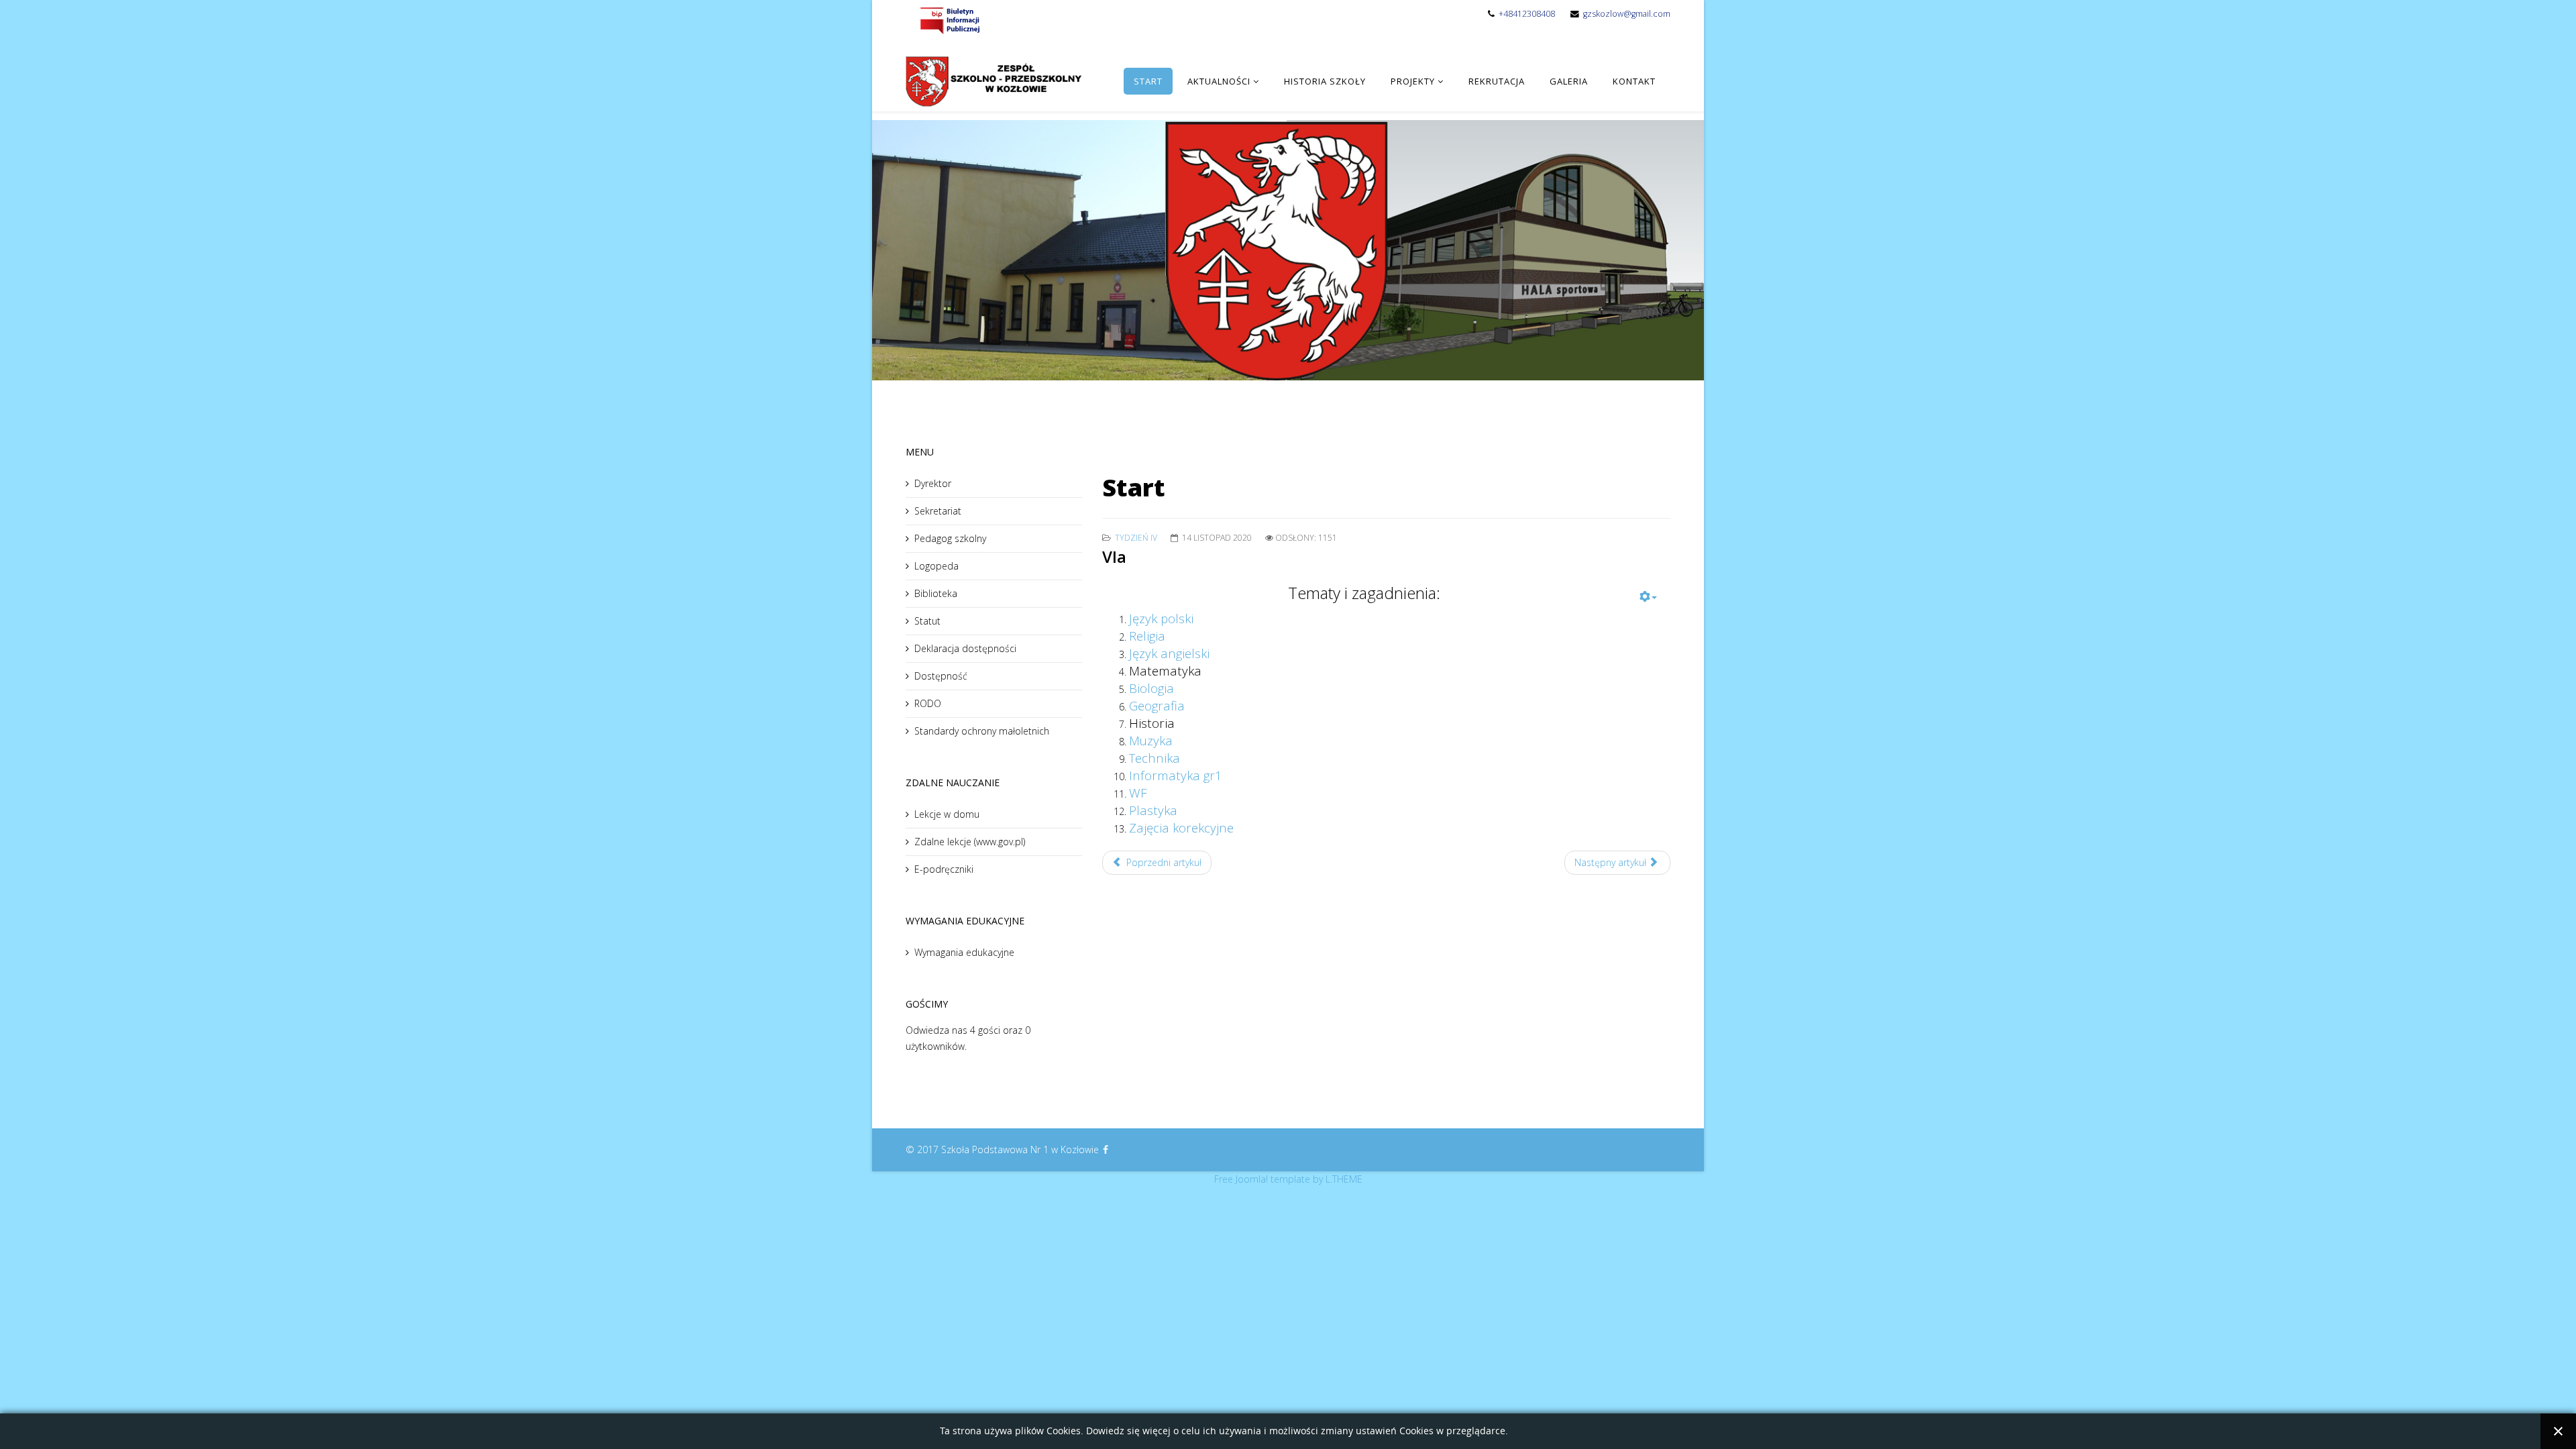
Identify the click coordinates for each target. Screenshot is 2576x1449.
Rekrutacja (1497, 81)
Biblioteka (936, 593)
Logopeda (936, 566)
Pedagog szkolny (950, 538)
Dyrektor (933, 483)
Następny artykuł (1612, 862)
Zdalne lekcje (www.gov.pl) (970, 842)
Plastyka (1153, 810)
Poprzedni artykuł (1163, 862)
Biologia (1151, 688)
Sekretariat (938, 511)
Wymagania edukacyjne (964, 952)
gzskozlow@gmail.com (1627, 14)
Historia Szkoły (1325, 81)
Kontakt (1634, 81)
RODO (928, 703)
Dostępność (941, 676)
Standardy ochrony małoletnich (982, 731)
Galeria (1569, 81)
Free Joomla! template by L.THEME (1288, 1179)
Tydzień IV (1136, 538)
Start (1148, 81)
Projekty (1413, 81)
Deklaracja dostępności (965, 648)
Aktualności (1219, 81)
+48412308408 (1527, 14)
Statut (927, 621)
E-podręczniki (944, 869)
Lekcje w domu (947, 814)
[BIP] (949, 20)
